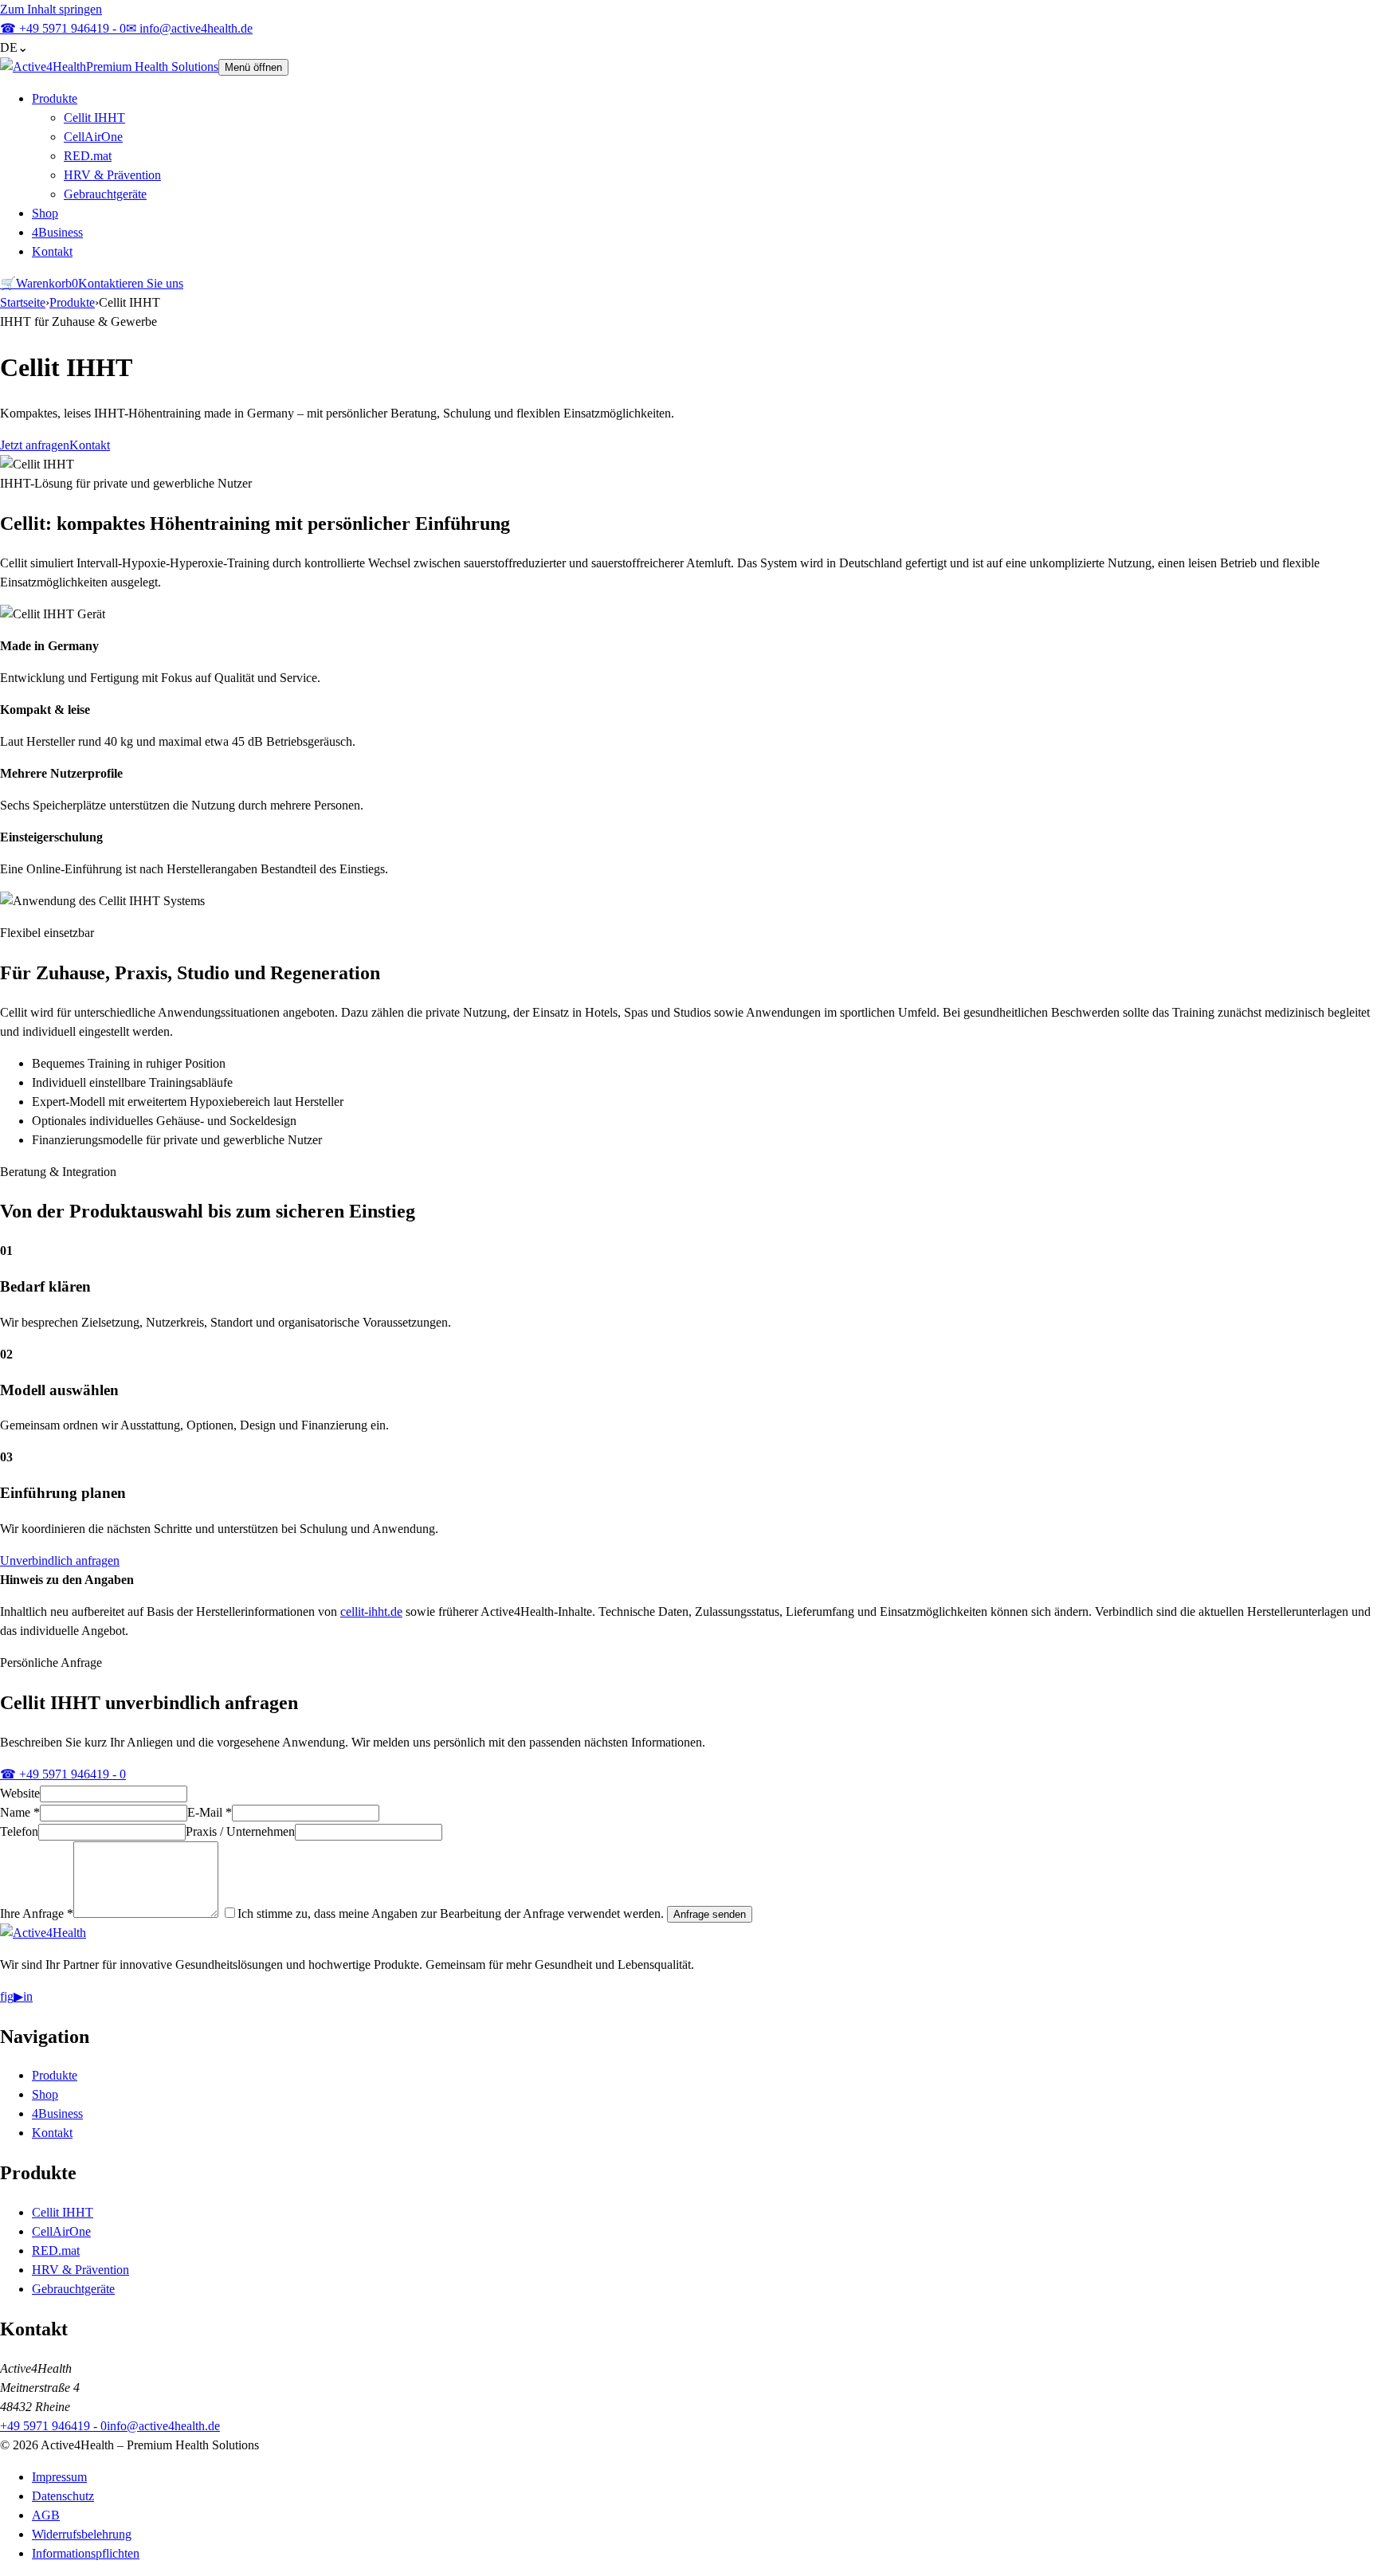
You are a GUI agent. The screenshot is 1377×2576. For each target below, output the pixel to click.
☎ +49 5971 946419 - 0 (63, 1774)
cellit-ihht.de (371, 1611)
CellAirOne (93, 137)
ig (9, 1996)
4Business (57, 232)
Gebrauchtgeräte (105, 194)
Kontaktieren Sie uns (131, 283)
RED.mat (88, 156)
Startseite (23, 302)
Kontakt (52, 251)
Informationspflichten (86, 2553)
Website (20, 1793)
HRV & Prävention (112, 175)
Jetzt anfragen (35, 445)
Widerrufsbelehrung (82, 2534)
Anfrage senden (710, 1914)
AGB (46, 2515)
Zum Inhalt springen (51, 9)
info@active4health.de (189, 28)
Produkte (55, 98)
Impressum (59, 2477)
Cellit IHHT (94, 118)
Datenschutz (63, 2496)
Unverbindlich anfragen (60, 1560)
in (28, 1996)
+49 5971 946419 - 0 (63, 28)
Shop (45, 213)
